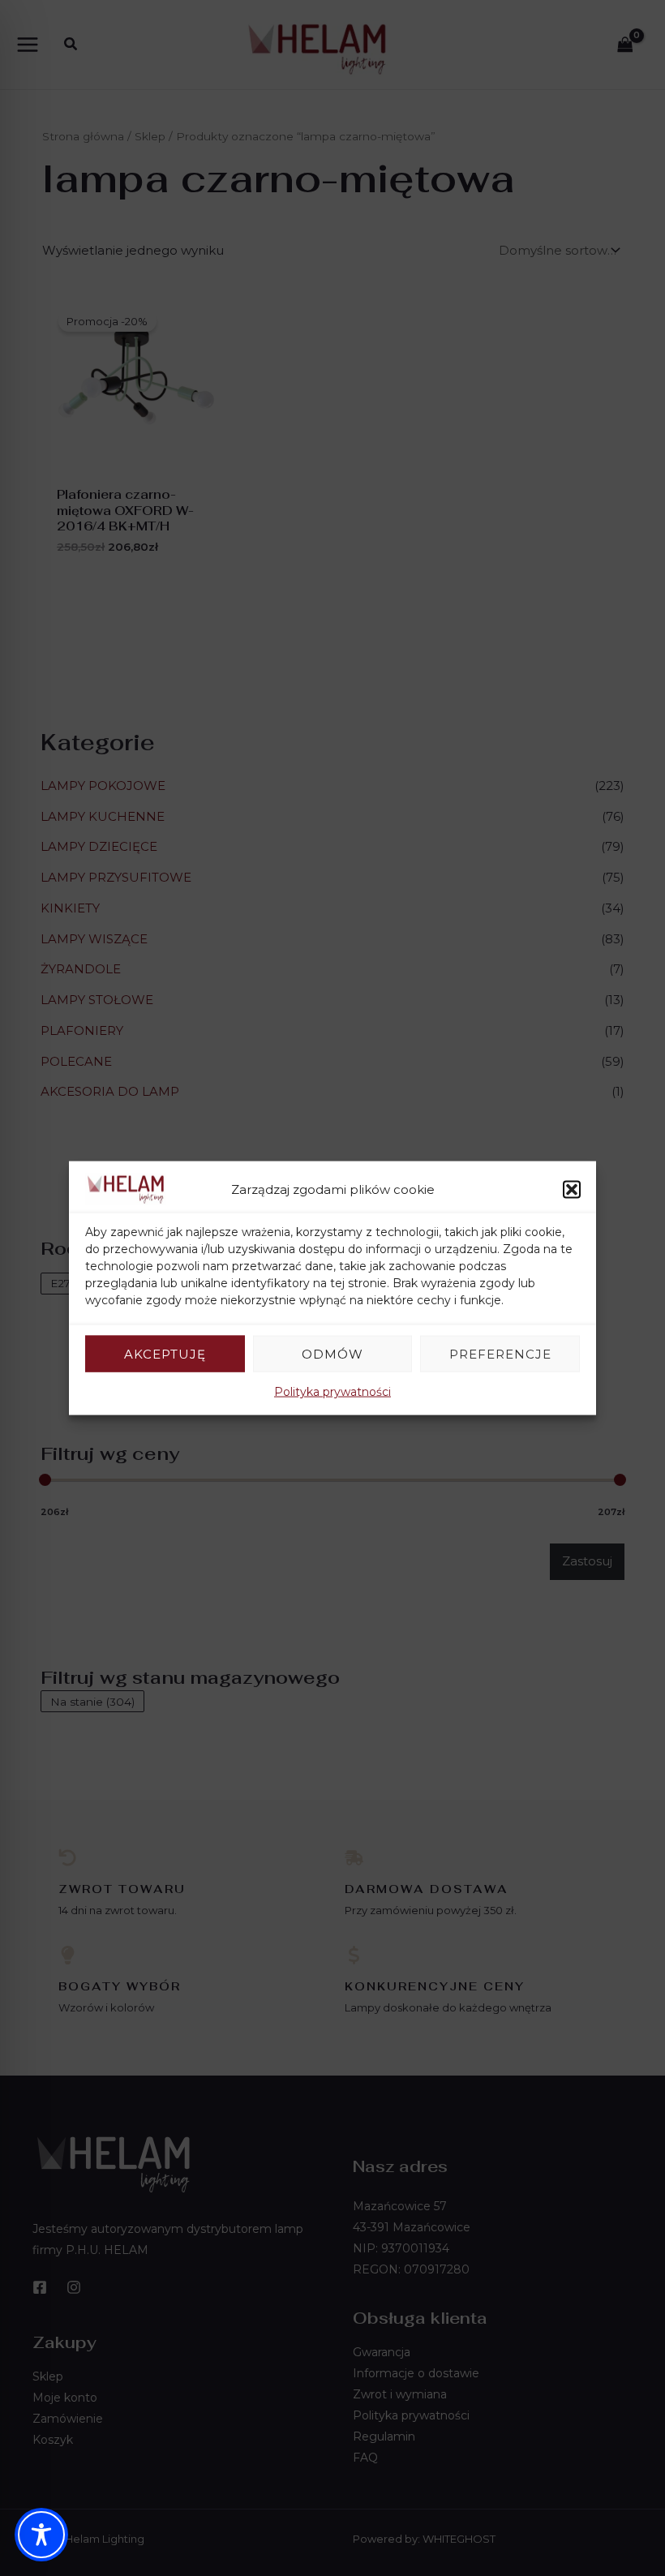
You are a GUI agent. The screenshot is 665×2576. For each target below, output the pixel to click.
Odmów (332, 1353)
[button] (572, 1189)
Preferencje (500, 1353)
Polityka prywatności (332, 1392)
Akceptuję (165, 1353)
